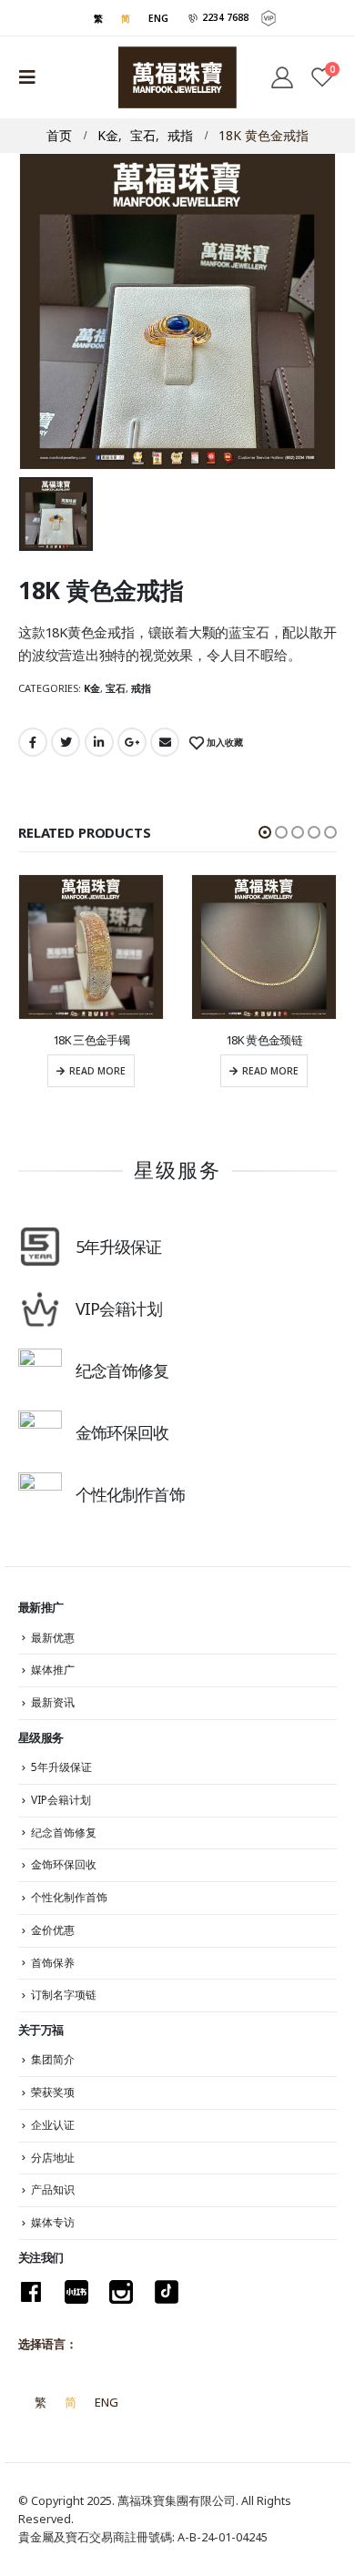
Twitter (66, 742)
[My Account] (281, 77)
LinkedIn (99, 742)
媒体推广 (53, 1670)
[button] (265, 832)
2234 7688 (223, 17)
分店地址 (53, 2158)
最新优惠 (53, 1638)
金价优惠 (53, 1930)
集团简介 (53, 2059)
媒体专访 (53, 2222)
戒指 (141, 688)
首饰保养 (53, 1963)
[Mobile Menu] (33, 77)
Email (165, 742)
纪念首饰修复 (64, 1833)
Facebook (33, 742)
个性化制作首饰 (69, 1897)
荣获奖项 (53, 2092)
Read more (97, 1071)
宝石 (116, 688)
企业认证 (53, 2125)
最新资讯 (53, 1702)
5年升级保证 (61, 1767)
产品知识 (53, 2189)
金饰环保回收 (64, 1864)
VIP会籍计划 (61, 1800)
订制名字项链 (64, 1995)
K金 (92, 688)
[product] (91, 947)
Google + (132, 742)
